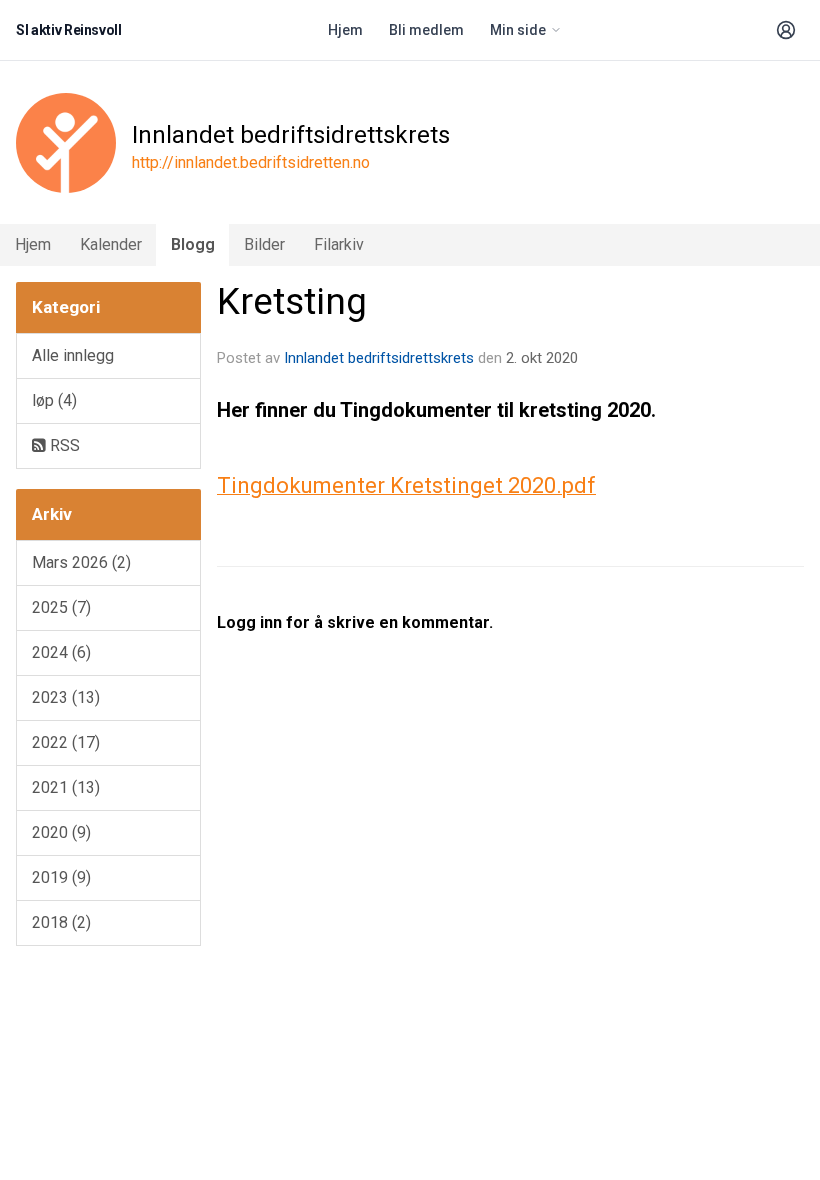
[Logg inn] (786, 30)
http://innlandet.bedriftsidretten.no (251, 162)
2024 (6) (61, 652)
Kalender (111, 244)
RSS (63, 445)
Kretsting (292, 301)
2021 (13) (66, 787)
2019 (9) (61, 877)
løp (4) (54, 400)
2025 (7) (61, 607)
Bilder (264, 244)
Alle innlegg (73, 355)
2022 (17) (66, 742)
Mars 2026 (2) (81, 562)
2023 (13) (66, 697)
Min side (518, 30)
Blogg (193, 244)
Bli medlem (426, 30)
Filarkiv (339, 244)
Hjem (345, 30)
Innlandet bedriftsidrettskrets (379, 358)
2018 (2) (61, 922)
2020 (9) (61, 832)
